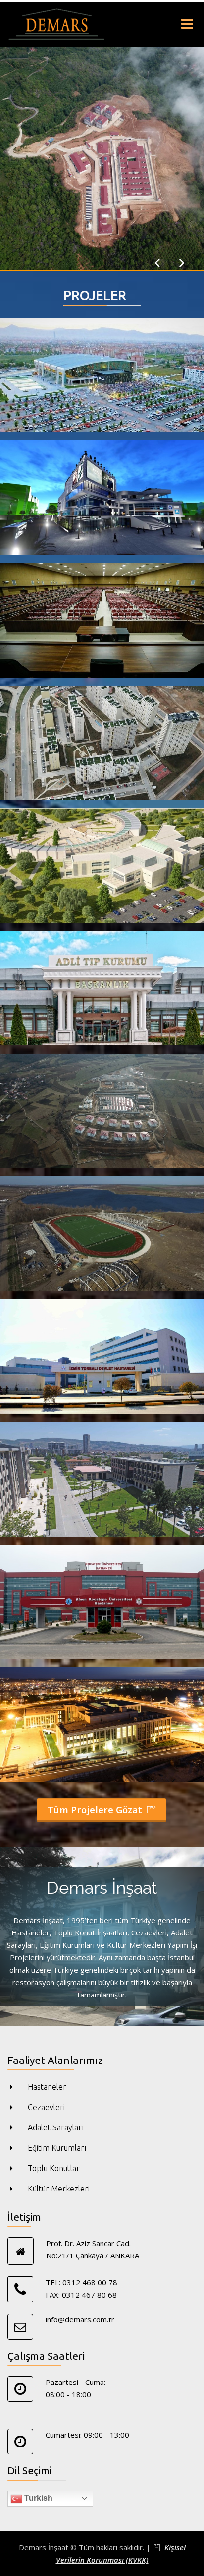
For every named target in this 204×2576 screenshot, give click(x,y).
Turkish (37, 2498)
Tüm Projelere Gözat (96, 1810)
